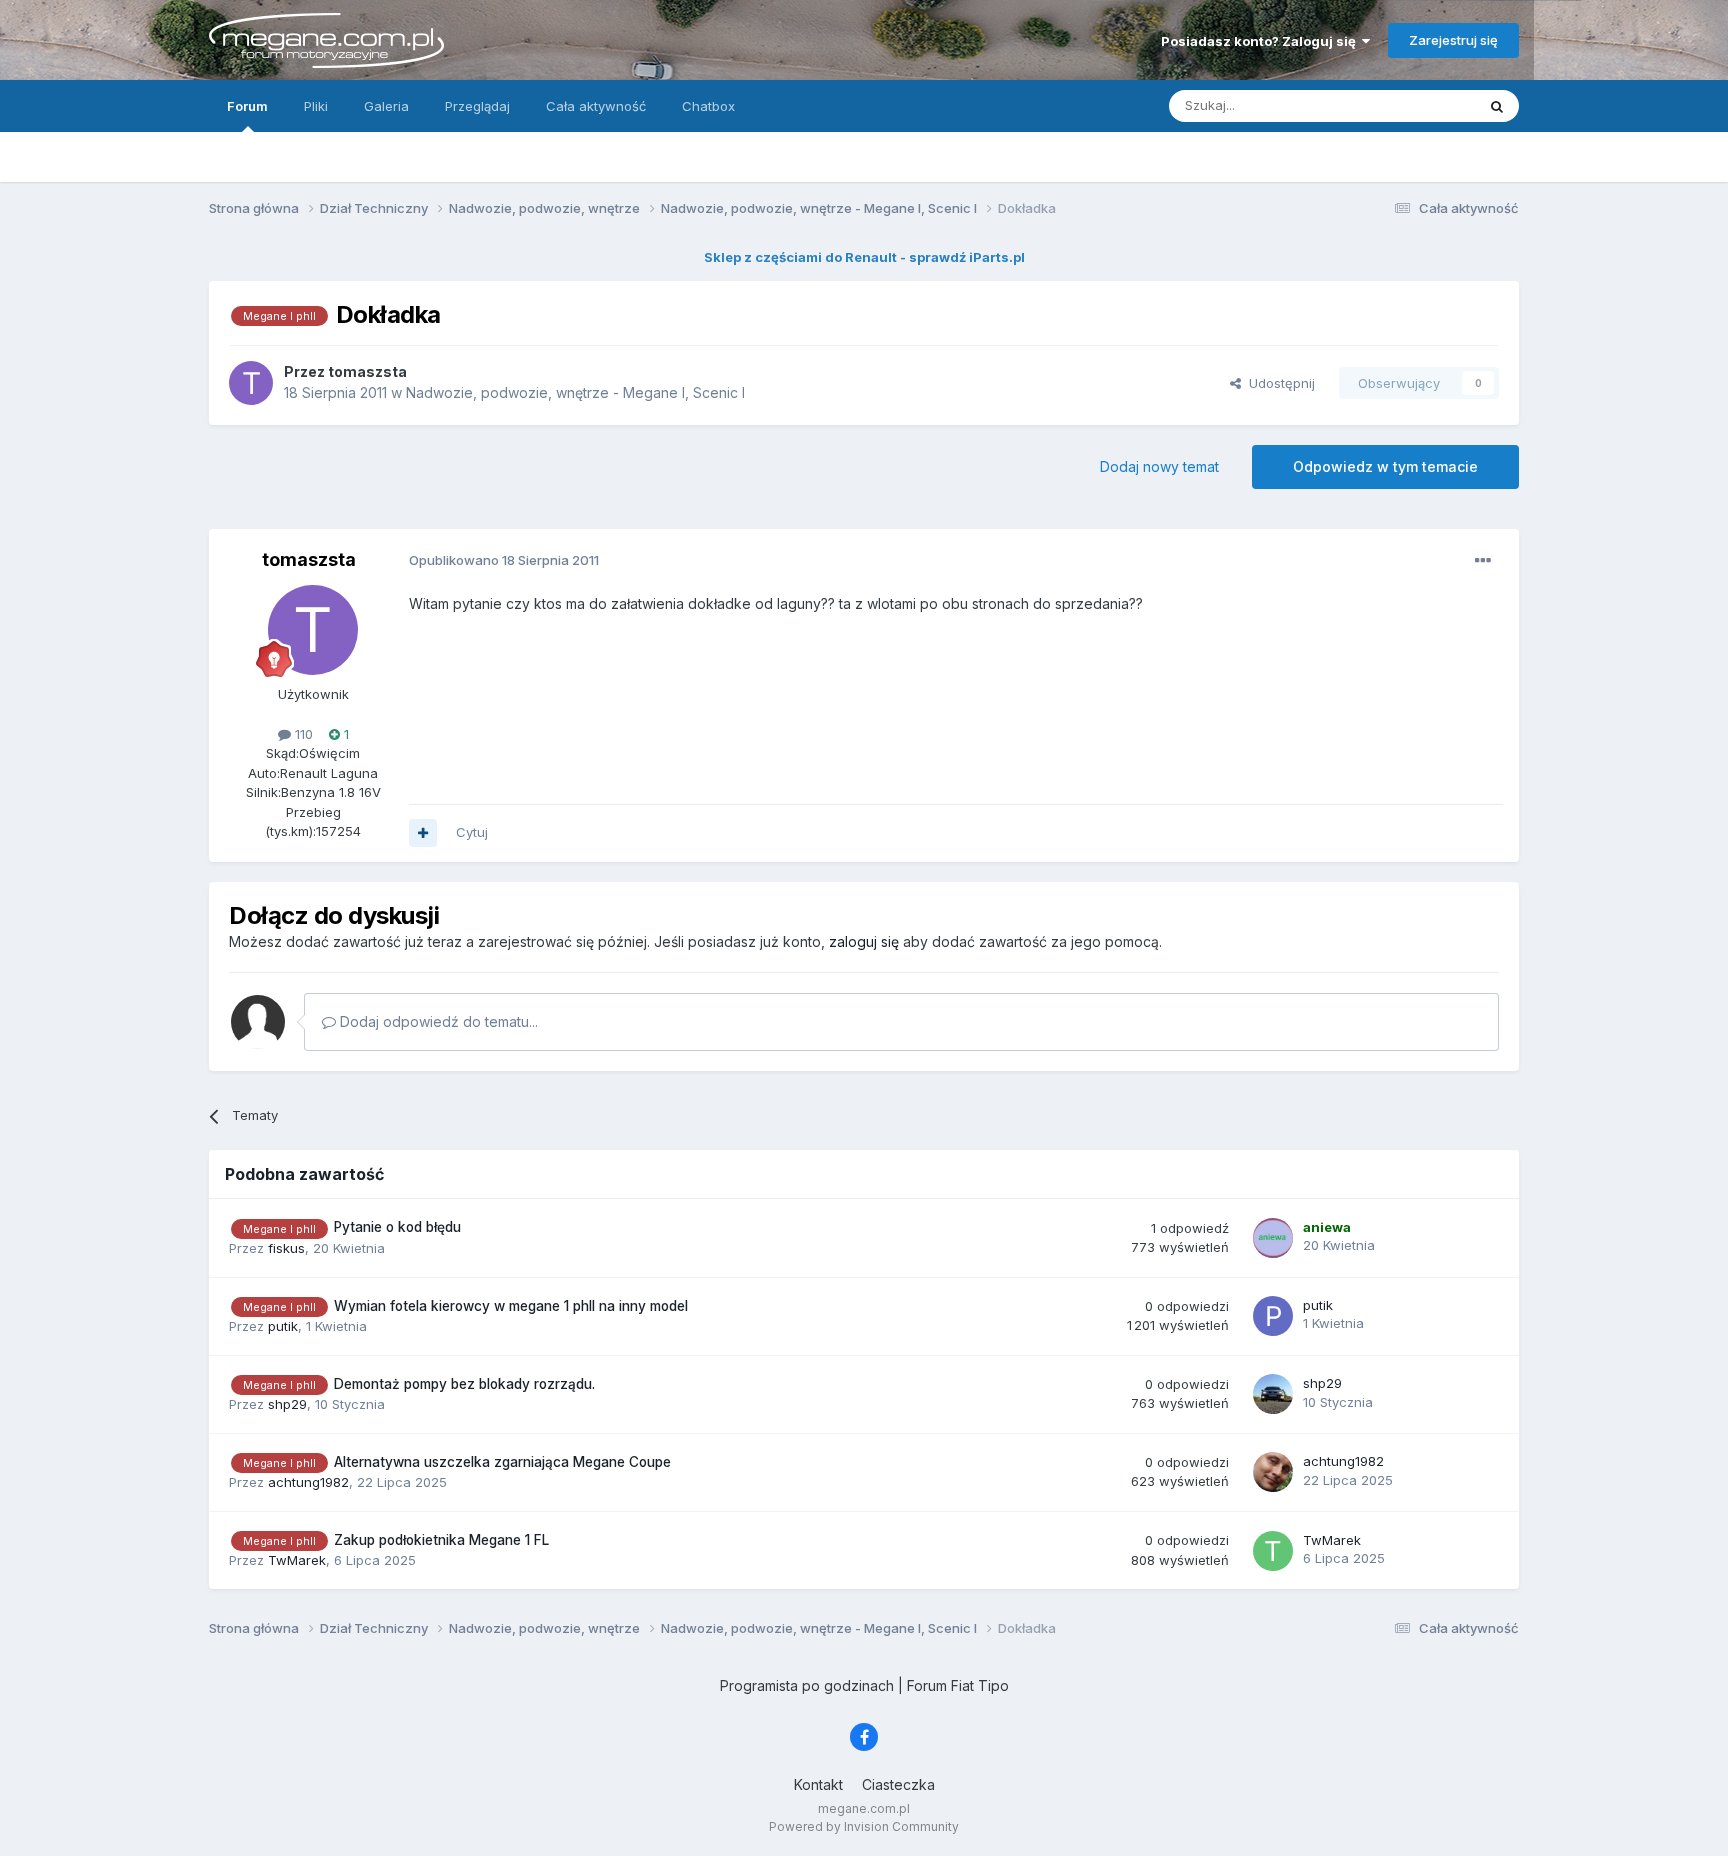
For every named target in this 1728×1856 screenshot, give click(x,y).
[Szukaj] (1497, 106)
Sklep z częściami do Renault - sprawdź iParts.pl (864, 257)
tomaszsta (309, 559)
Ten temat (1418, 105)
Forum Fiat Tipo (958, 1685)
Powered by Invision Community (864, 1826)
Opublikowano (504, 560)
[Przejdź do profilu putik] (1273, 1316)
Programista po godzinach (807, 1685)
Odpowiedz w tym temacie (1385, 466)
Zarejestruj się (1453, 40)
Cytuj (472, 832)
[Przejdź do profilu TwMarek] (1273, 1551)
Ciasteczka (898, 1784)
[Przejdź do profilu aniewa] (1273, 1238)
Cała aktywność (596, 106)
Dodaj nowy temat (1159, 466)
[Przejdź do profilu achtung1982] (1273, 1472)
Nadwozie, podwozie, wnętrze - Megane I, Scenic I (575, 392)
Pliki (316, 106)
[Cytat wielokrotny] (423, 833)
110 (302, 734)
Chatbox (708, 106)
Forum (247, 106)
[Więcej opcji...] (1483, 561)
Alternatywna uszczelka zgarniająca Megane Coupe (502, 1462)
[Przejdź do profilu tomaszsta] (251, 383)
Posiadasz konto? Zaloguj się (1261, 41)
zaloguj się (864, 941)
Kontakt (818, 1784)
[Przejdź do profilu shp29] (1273, 1394)
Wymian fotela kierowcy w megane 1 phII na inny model (511, 1306)
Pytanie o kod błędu (397, 1227)
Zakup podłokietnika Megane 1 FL (441, 1540)
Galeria (386, 106)
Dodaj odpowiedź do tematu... (437, 1021)
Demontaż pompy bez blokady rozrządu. (464, 1384)
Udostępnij (1278, 383)
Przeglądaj (477, 106)
